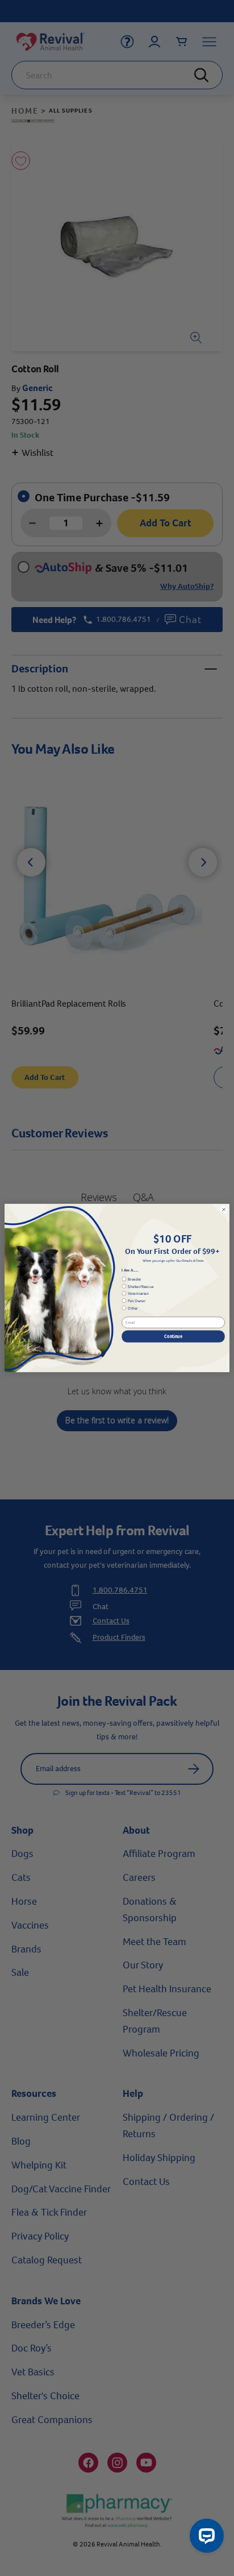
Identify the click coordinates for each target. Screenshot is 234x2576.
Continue (173, 1336)
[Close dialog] (224, 1210)
